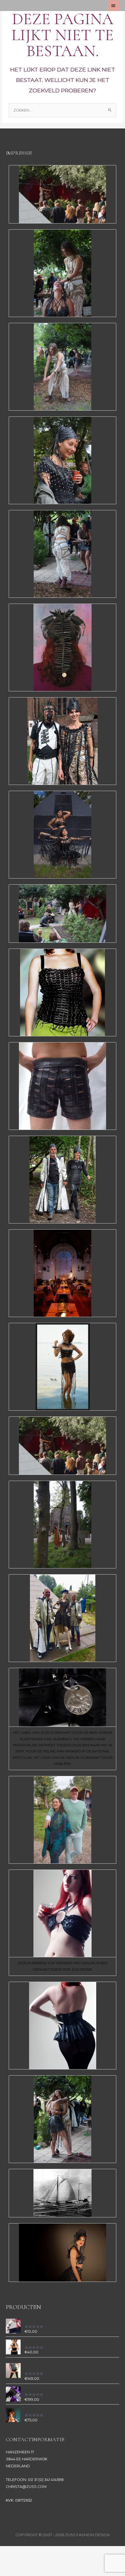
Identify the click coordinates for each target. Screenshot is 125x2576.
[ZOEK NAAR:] (63, 110)
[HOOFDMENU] (114, 6)
